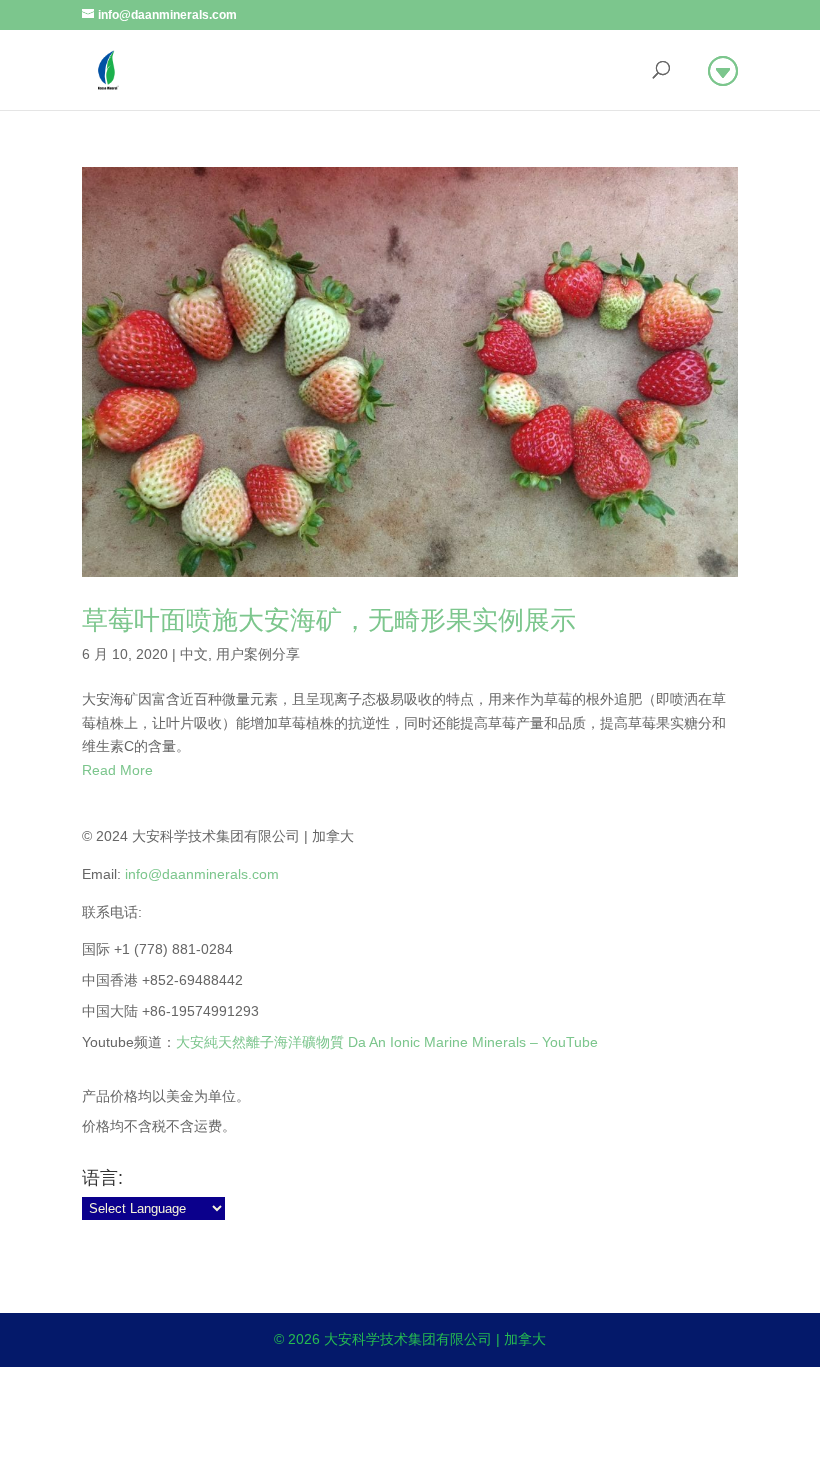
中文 (194, 654)
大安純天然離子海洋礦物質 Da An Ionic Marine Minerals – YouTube (387, 1042)
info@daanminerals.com (202, 874)
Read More (117, 770)
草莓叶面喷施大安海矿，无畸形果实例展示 (329, 620)
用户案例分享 (258, 654)
